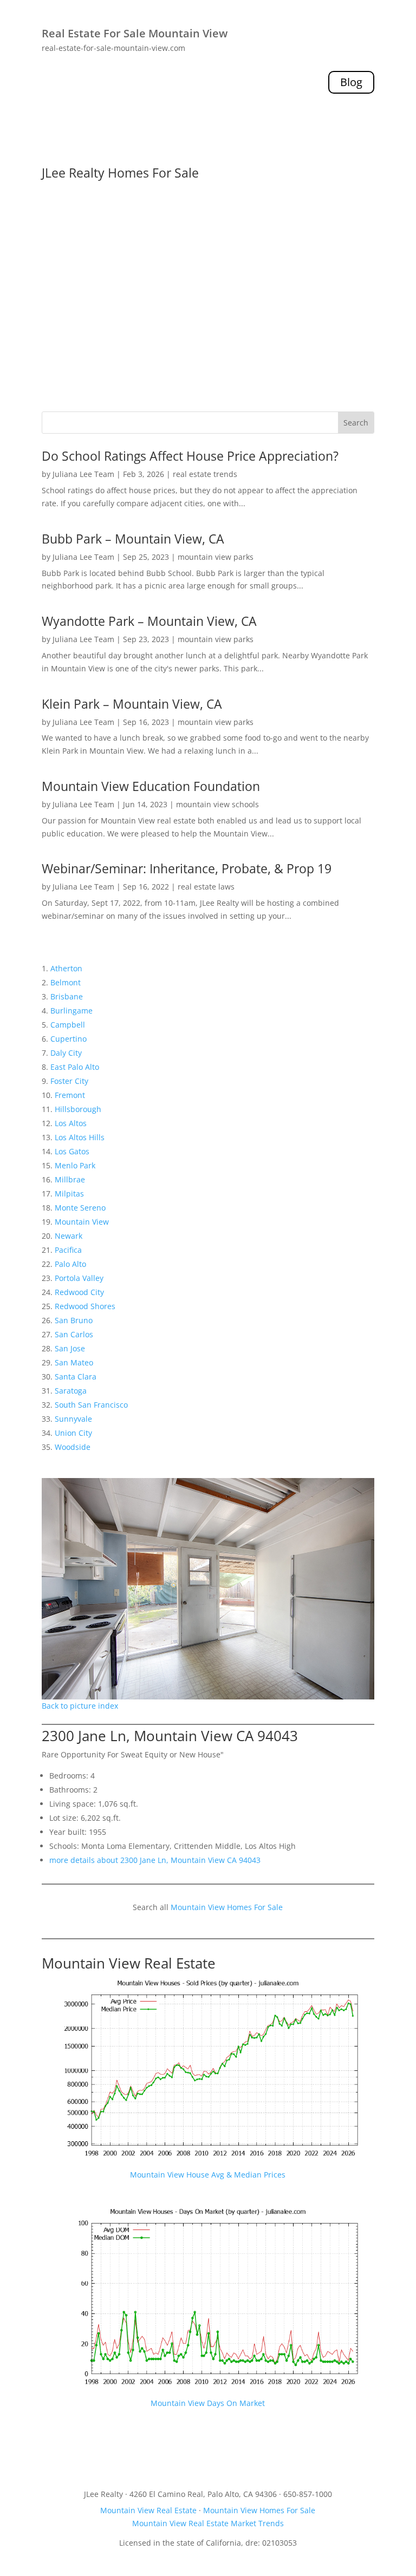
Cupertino (69, 1039)
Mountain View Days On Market (208, 2403)
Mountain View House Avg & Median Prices (208, 2175)
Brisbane (67, 996)
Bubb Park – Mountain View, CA (133, 539)
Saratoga (71, 1391)
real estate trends (205, 474)
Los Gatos (72, 1151)
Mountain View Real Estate (129, 1963)
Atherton (66, 968)
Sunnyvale (73, 1419)
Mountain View (82, 1222)
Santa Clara (76, 1377)
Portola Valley (79, 1278)
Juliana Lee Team (83, 474)
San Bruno (74, 1320)
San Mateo (74, 1362)
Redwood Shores (85, 1306)
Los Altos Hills (80, 1137)
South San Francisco (91, 1405)
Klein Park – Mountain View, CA (132, 704)
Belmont (66, 982)
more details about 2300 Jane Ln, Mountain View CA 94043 (155, 1860)
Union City (73, 1433)
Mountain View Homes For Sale (227, 1907)
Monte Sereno (80, 1208)
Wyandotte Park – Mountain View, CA (149, 621)
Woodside (73, 1447)
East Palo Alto (75, 1067)
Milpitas (69, 1194)
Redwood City (79, 1292)
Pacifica (68, 1250)
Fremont (70, 1095)
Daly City (66, 1053)
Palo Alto (70, 1264)
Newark (69, 1236)
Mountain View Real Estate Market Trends (208, 2523)
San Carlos (74, 1334)
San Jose (70, 1348)
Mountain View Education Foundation (151, 786)
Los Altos (71, 1123)
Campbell (68, 1025)
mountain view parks (216, 557)
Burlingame (71, 1011)
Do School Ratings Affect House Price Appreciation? (190, 456)
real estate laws (206, 887)
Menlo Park (75, 1165)
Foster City (69, 1081)
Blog (351, 82)
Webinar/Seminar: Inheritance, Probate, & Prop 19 (187, 868)
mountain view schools (217, 804)
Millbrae (70, 1179)
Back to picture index (80, 1706)
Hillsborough (78, 1109)
